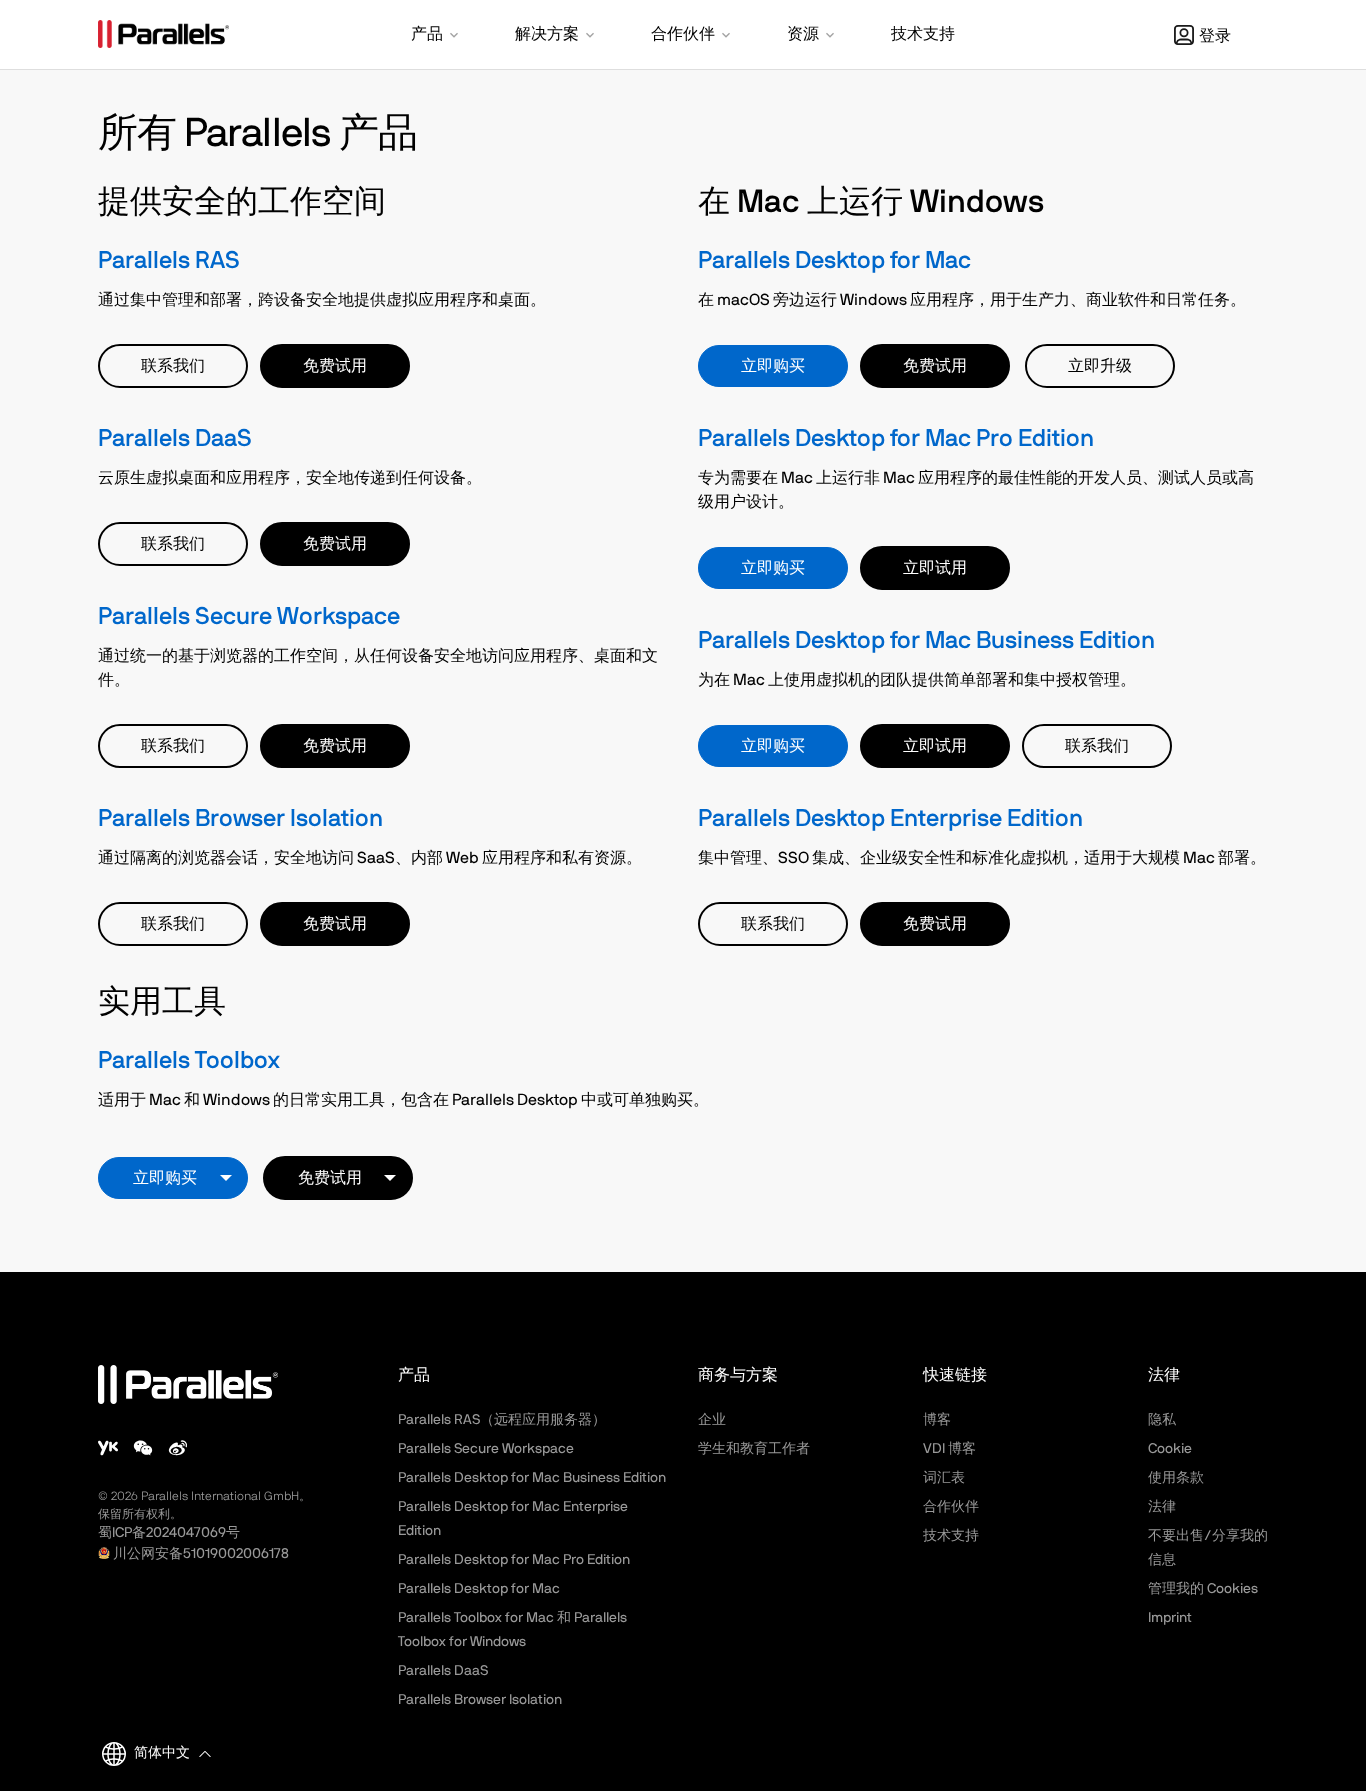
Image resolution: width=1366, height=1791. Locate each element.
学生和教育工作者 (754, 1449)
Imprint (1170, 1618)
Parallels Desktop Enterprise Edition (890, 819)
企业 (712, 1420)
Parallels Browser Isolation (240, 819)
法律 (1162, 1507)
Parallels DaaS (175, 439)
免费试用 (335, 366)
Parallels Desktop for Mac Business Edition (926, 641)
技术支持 (951, 1536)
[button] (436, 36)
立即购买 (773, 366)
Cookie (1170, 1449)
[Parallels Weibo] (178, 1448)
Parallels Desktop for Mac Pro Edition (896, 439)
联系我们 (173, 366)
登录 (1215, 36)
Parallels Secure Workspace (249, 617)
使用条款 (1176, 1478)
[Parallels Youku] (108, 1448)
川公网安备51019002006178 (201, 1554)
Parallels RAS (169, 261)
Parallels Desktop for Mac (834, 261)
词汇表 (944, 1478)
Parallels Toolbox (189, 1061)
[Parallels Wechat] (143, 1448)
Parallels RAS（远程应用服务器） (502, 1420)
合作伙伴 (951, 1507)
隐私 (1162, 1420)
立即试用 (935, 568)
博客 (937, 1420)
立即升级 (1100, 366)
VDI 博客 (949, 1449)
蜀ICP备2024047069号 (169, 1533)
